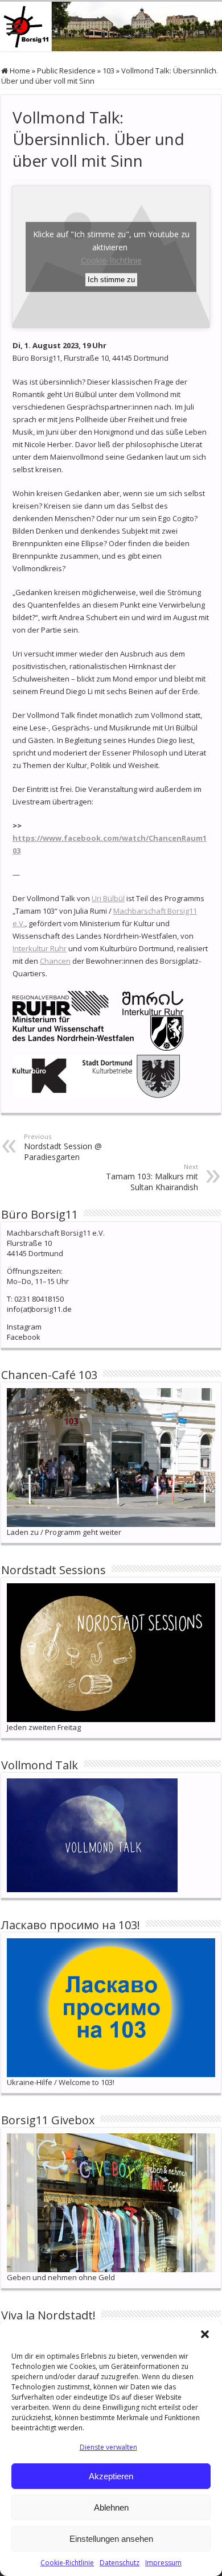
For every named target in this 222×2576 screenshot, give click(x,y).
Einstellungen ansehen (111, 2539)
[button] (205, 2334)
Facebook (24, 1337)
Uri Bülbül (108, 898)
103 (108, 71)
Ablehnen (111, 2507)
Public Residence (66, 71)
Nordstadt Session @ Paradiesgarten (63, 1147)
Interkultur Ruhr (40, 948)
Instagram (24, 1327)
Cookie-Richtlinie (67, 2563)
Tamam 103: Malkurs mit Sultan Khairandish (152, 1177)
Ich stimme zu (111, 280)
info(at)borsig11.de (39, 1309)
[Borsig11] (111, 26)
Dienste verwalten (108, 2447)
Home (19, 71)
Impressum (163, 2563)
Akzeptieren (111, 2476)
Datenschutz (120, 2563)
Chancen (55, 961)
